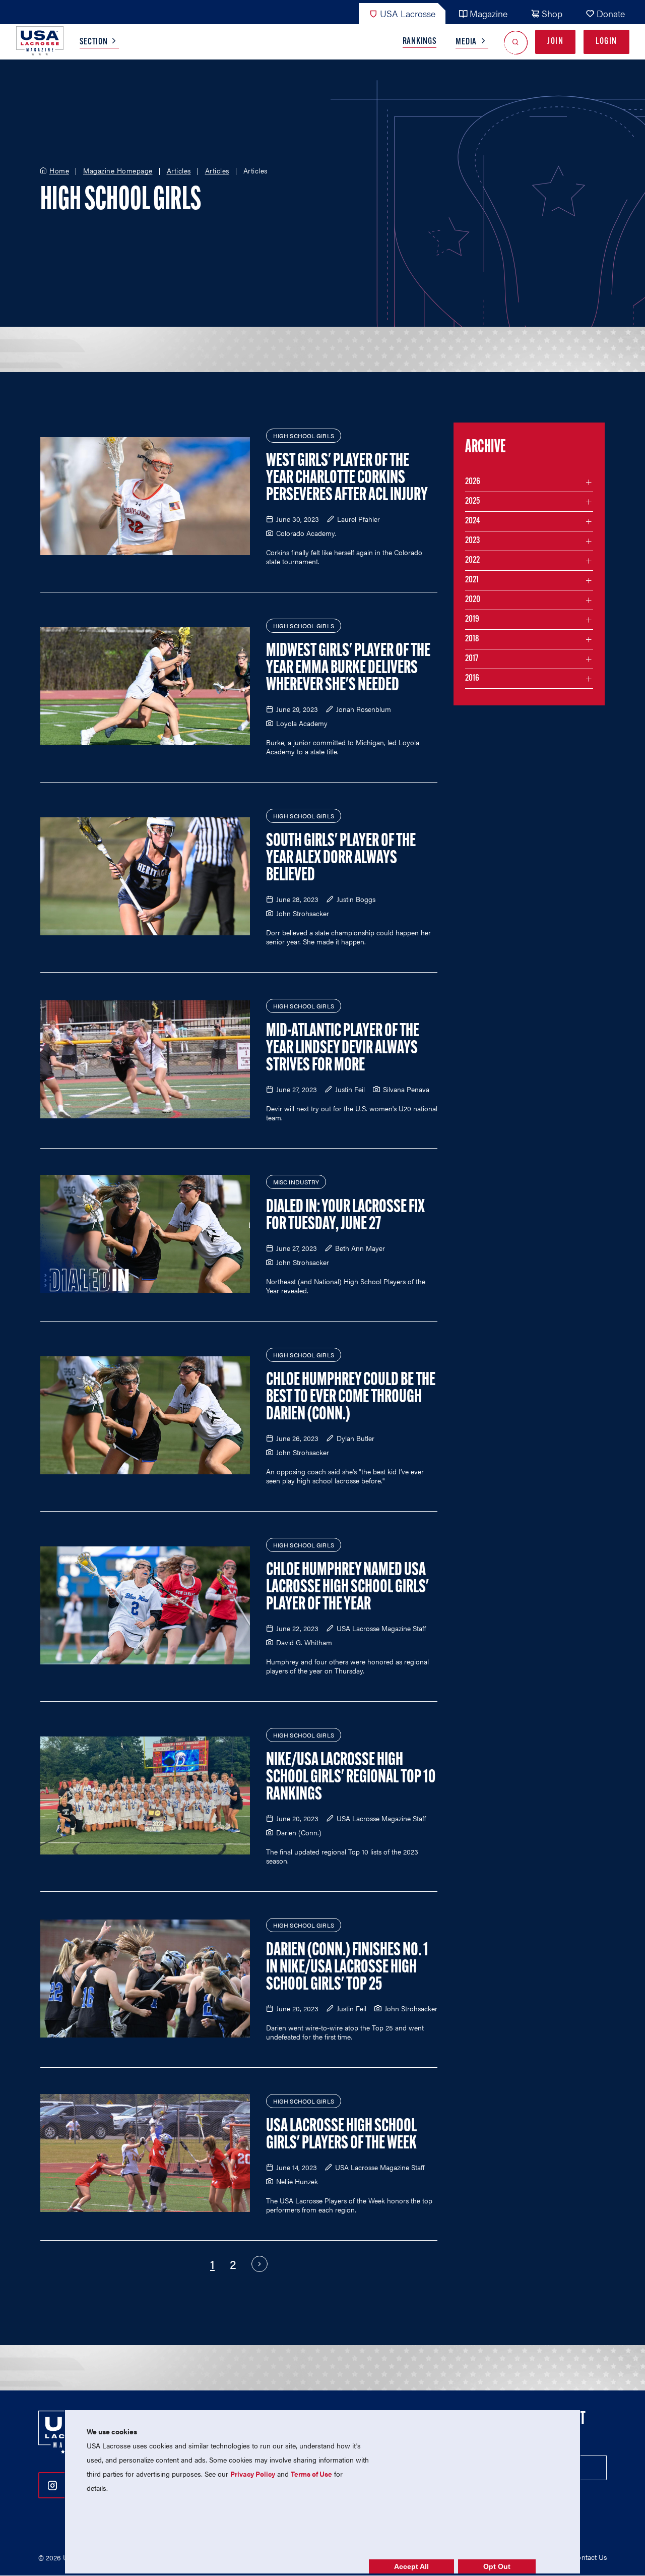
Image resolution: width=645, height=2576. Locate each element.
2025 (472, 502)
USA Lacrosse (408, 13)
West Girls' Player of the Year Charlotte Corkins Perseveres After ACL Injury (347, 478)
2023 (472, 541)
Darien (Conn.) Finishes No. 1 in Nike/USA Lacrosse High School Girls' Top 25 (347, 1968)
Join (555, 42)
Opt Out (497, 2566)
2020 (473, 600)
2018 (472, 639)
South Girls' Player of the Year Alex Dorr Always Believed (341, 859)
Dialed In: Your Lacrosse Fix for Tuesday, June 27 (345, 1216)
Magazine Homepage (118, 171)
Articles (179, 171)
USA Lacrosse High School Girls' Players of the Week (341, 2135)
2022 (472, 561)
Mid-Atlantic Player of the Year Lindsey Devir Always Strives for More (343, 1049)
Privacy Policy (253, 2474)
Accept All (411, 2566)
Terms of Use (311, 2474)
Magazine (489, 13)
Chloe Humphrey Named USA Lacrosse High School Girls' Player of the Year (347, 1588)
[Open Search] (516, 42)
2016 (472, 679)
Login (606, 42)
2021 (472, 580)
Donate (611, 13)
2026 (473, 482)
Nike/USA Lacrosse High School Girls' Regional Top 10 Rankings (351, 1778)
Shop (552, 13)
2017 (472, 659)
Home (59, 171)
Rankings (420, 42)
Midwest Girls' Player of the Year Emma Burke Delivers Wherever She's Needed (348, 669)
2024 (473, 521)
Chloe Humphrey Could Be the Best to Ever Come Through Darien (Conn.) (351, 1398)
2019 (472, 620)
